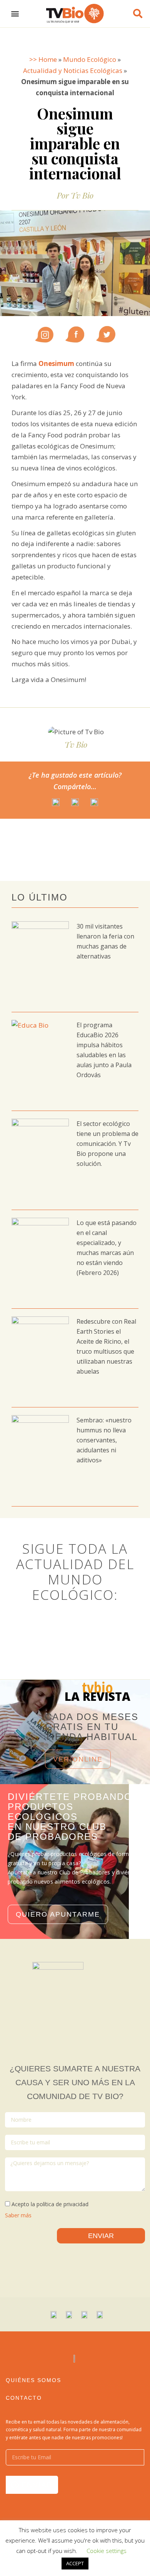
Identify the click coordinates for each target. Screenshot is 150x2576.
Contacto (24, 2398)
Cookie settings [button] (107, 2551)
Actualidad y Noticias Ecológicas (73, 70)
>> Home (43, 59)
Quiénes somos (33, 2380)
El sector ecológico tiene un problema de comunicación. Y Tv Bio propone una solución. (107, 1144)
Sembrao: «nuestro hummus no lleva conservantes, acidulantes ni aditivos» (104, 1440)
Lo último (40, 897)
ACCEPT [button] (75, 2563)
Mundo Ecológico (90, 59)
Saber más (18, 2215)
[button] (15, 14)
